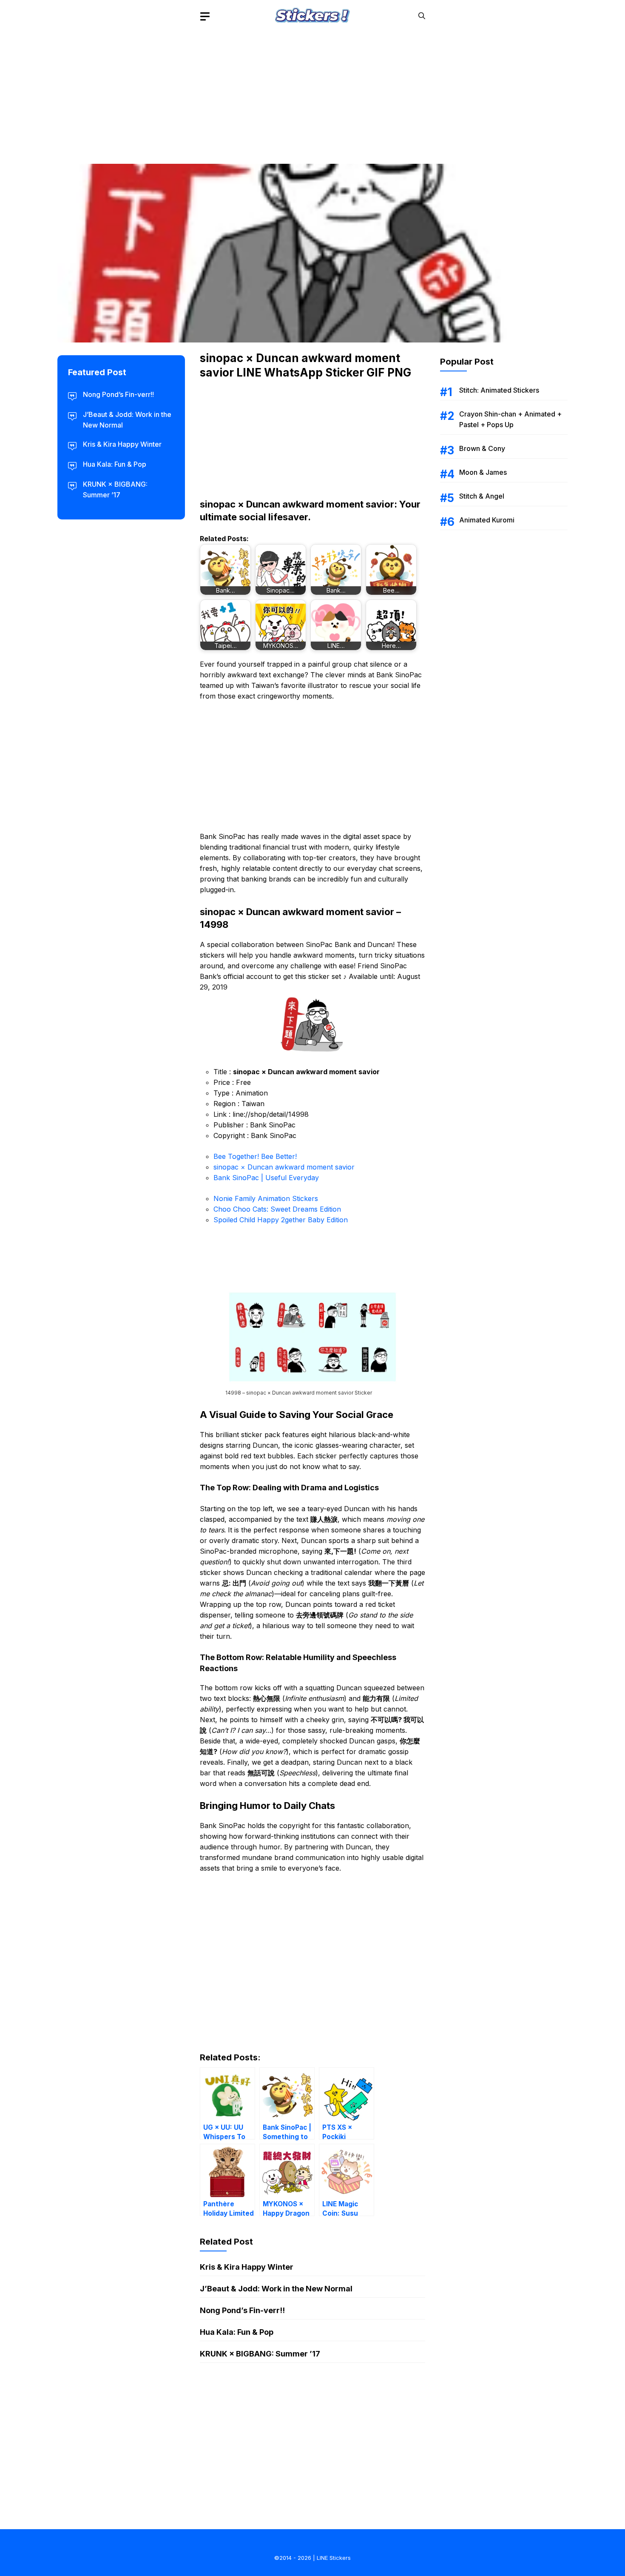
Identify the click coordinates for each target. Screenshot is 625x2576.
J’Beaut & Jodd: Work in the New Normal (276, 2289)
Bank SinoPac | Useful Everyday (266, 1178)
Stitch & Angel (482, 496)
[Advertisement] (312, 91)
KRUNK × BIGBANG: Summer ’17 (260, 2354)
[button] (422, 16)
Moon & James (483, 472)
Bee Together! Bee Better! (255, 1156)
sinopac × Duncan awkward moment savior (284, 1167)
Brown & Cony (482, 448)
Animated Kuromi (487, 520)
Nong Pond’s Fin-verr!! (242, 2310)
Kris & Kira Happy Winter (247, 2267)
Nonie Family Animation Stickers (266, 1198)
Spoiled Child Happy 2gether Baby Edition (281, 1220)
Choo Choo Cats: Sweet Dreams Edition (277, 1209)
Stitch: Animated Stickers (499, 390)
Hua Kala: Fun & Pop (237, 2332)
